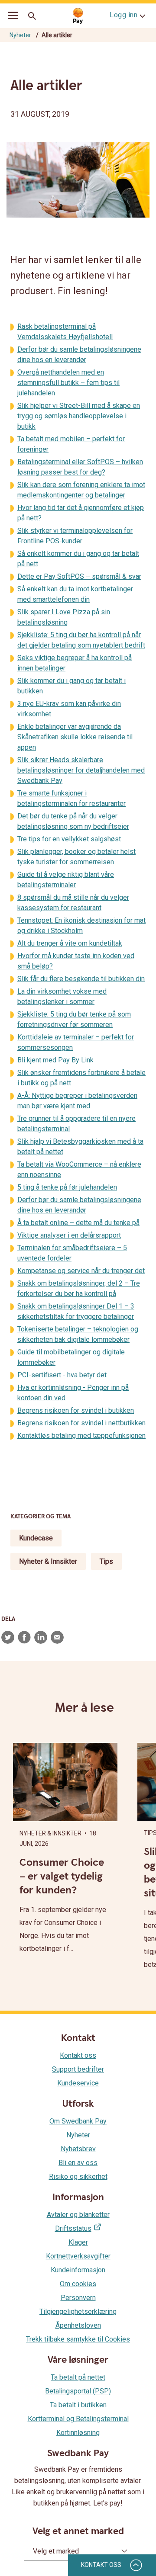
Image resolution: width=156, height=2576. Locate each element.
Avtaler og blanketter (78, 2215)
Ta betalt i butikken (78, 2405)
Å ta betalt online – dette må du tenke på (78, 1223)
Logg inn (123, 15)
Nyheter (20, 35)
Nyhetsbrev (78, 2149)
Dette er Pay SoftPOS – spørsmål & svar (79, 576)
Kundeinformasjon (78, 2270)
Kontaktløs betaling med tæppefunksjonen (81, 1436)
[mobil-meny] (13, 16)
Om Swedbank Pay (78, 2121)
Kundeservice (78, 2083)
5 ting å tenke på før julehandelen (67, 1187)
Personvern (78, 2298)
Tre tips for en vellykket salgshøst (69, 839)
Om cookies (78, 2284)
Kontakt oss (78, 2055)
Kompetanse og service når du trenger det (81, 1271)
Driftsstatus (73, 2228)
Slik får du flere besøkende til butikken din (81, 979)
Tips (106, 1561)
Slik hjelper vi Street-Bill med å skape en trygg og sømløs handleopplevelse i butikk (79, 416)
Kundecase (36, 1538)
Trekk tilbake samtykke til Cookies (78, 2339)
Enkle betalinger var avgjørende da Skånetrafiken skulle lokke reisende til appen (75, 737)
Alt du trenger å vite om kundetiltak (70, 943)
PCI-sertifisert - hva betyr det (62, 1375)
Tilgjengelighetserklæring (78, 2311)
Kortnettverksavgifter (78, 2256)
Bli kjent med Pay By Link (55, 1060)
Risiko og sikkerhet (78, 2177)
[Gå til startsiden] (78, 16)
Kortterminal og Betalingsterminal (78, 2419)
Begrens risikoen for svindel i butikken (76, 1410)
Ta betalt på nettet (78, 2377)
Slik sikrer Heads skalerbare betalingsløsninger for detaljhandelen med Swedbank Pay (81, 770)
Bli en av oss (78, 2163)
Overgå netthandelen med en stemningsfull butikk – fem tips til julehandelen (68, 383)
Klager (78, 2242)
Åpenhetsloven (78, 2325)
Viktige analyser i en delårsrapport (69, 1235)
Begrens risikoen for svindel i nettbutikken (81, 1423)
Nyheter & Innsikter (48, 1561)
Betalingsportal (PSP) (78, 2391)
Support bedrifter (78, 2069)
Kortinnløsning (78, 2433)
